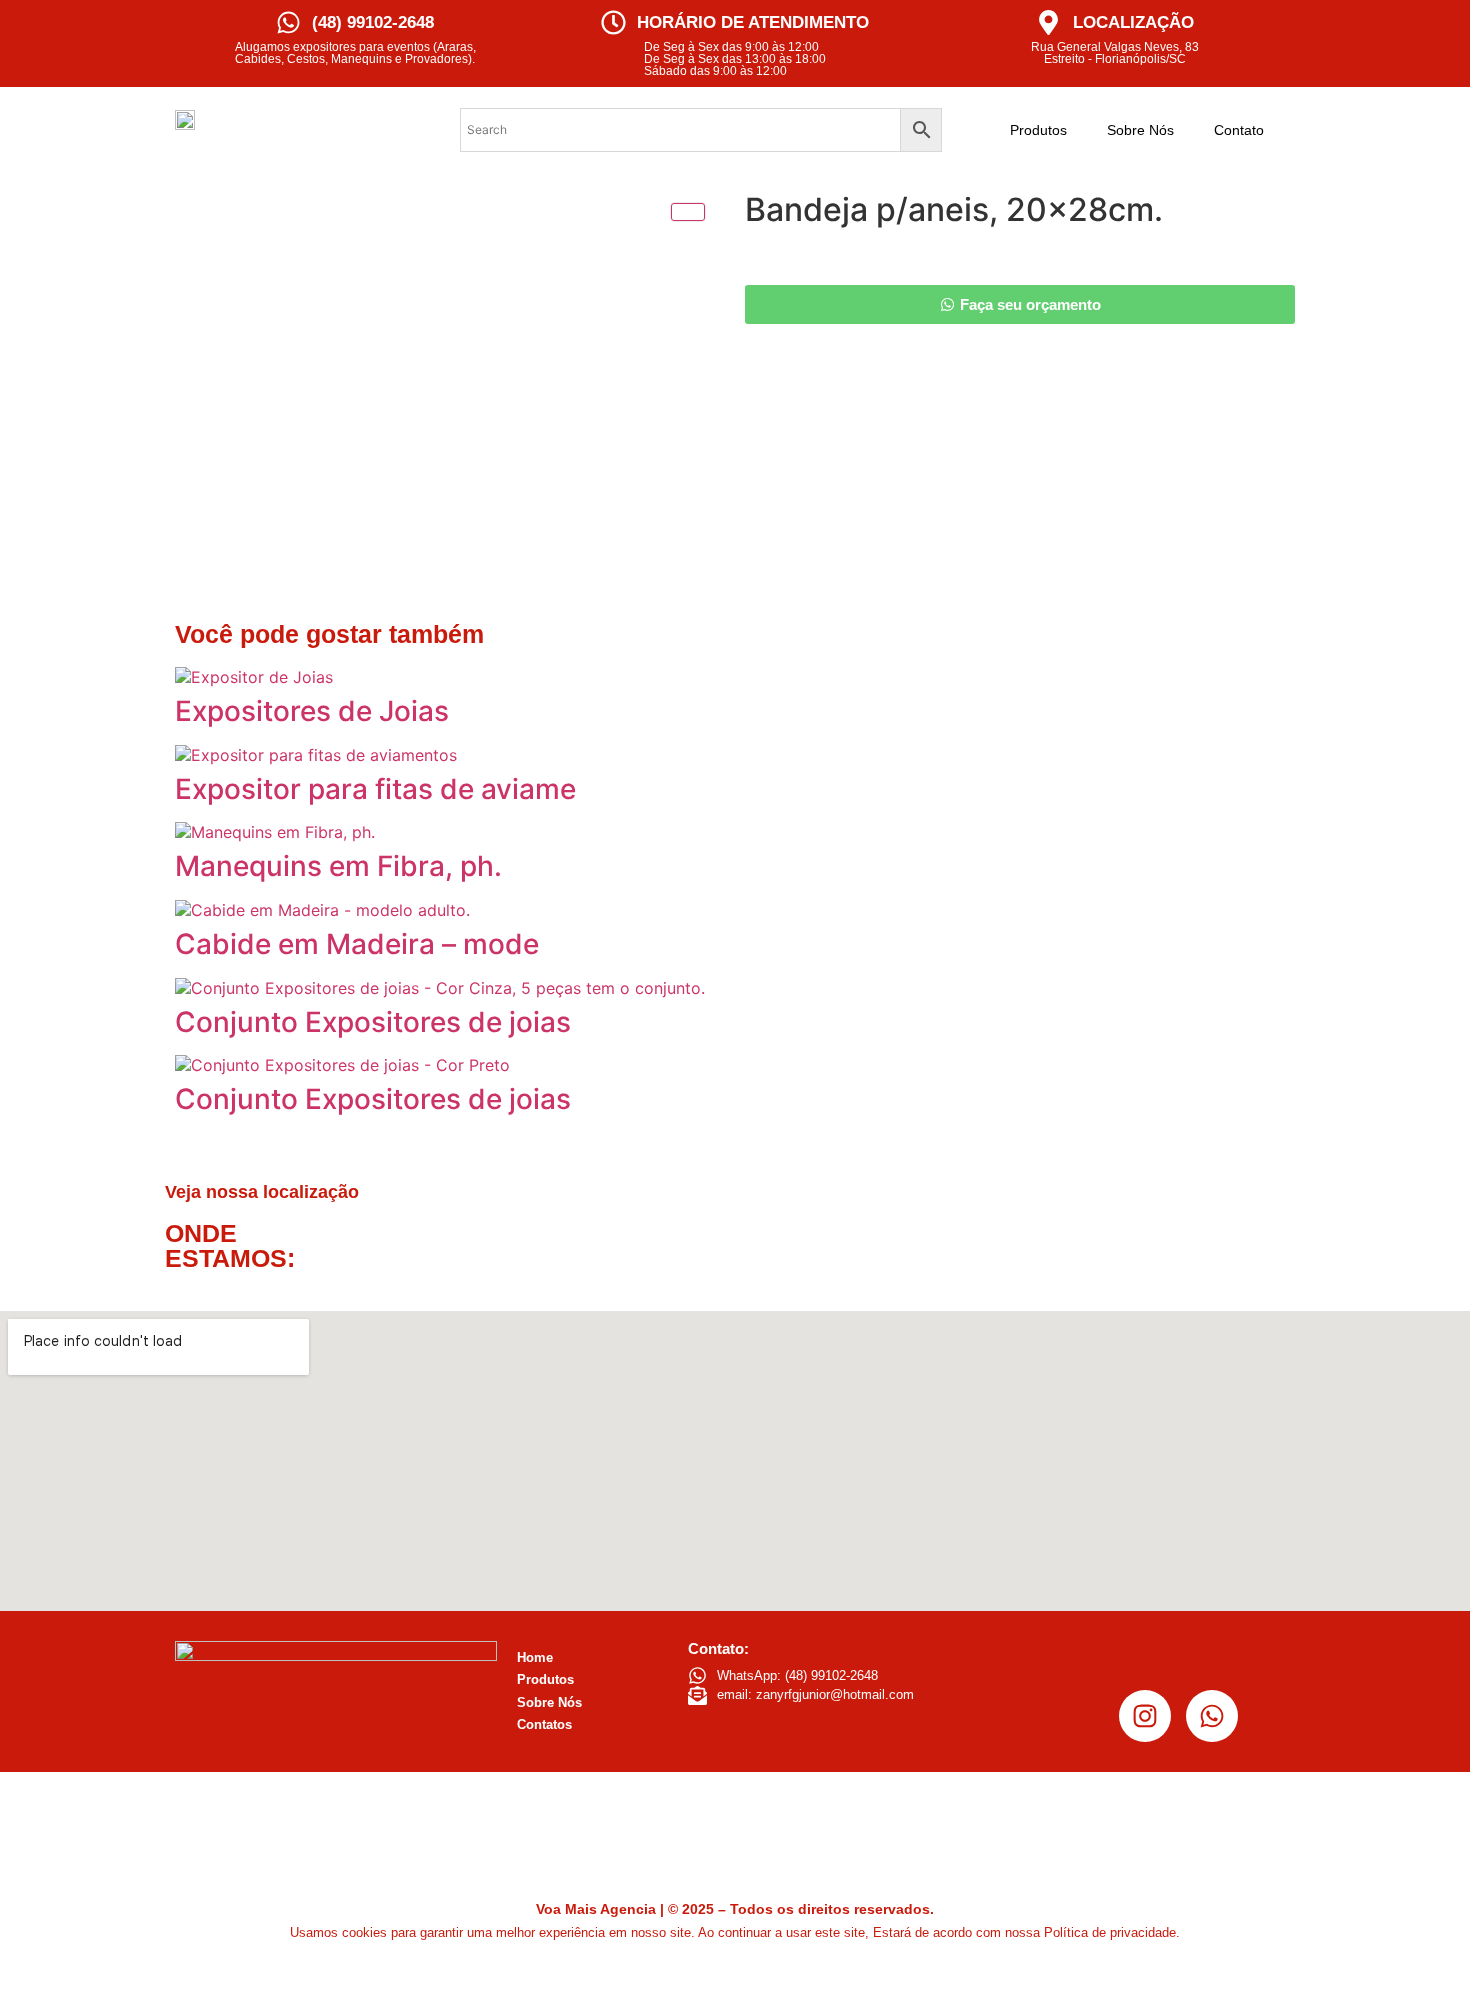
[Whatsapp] (1212, 1716)
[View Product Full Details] (254, 677)
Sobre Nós (1140, 130)
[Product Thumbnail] (688, 212)
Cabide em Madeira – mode (357, 944)
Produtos (1038, 130)
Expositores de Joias (312, 711)
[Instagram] (1145, 1716)
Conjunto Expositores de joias (373, 1022)
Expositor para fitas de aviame (375, 789)
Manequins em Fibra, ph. (338, 866)
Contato (1239, 130)
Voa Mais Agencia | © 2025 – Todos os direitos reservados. (735, 1909)
